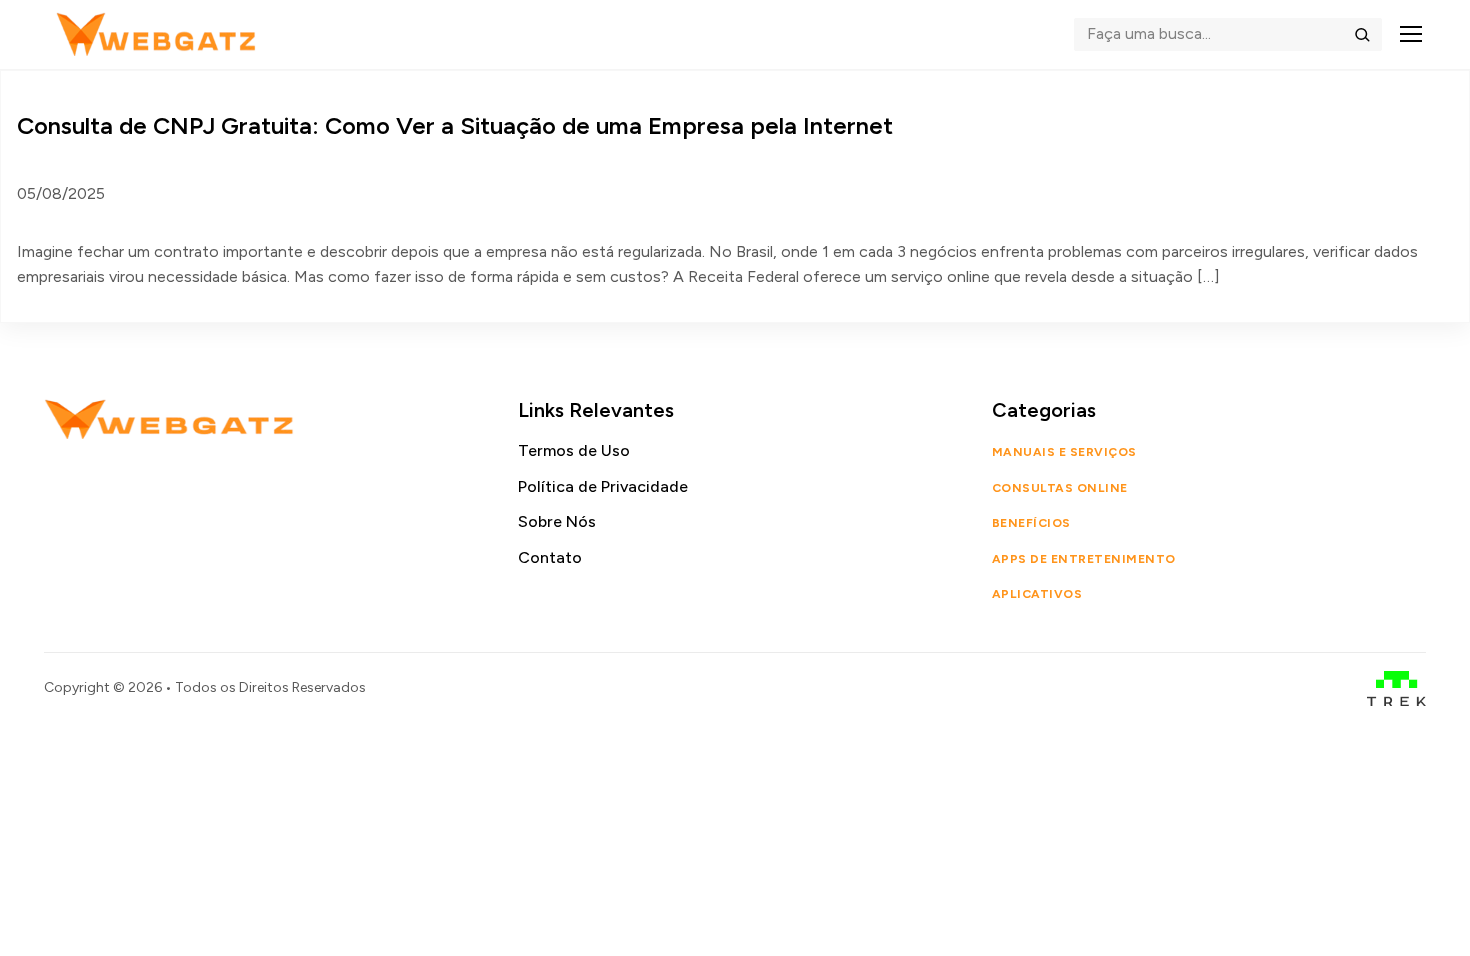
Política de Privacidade (603, 486)
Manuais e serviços (1064, 452)
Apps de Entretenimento (1084, 559)
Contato (550, 557)
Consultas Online (1060, 488)
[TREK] (1396, 688)
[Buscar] (1362, 34)
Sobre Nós (557, 521)
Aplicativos (1037, 594)
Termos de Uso (574, 450)
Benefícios (1031, 523)
